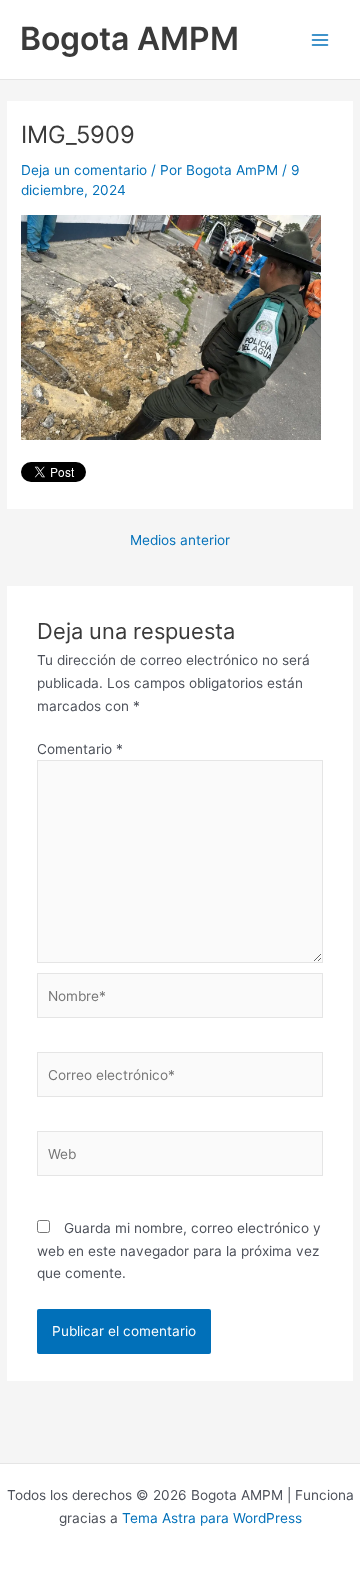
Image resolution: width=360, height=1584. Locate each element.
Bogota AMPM (129, 38)
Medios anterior (180, 541)
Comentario (80, 749)
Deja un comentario (84, 170)
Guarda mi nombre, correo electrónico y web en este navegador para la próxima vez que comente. (179, 1250)
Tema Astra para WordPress (212, 1518)
